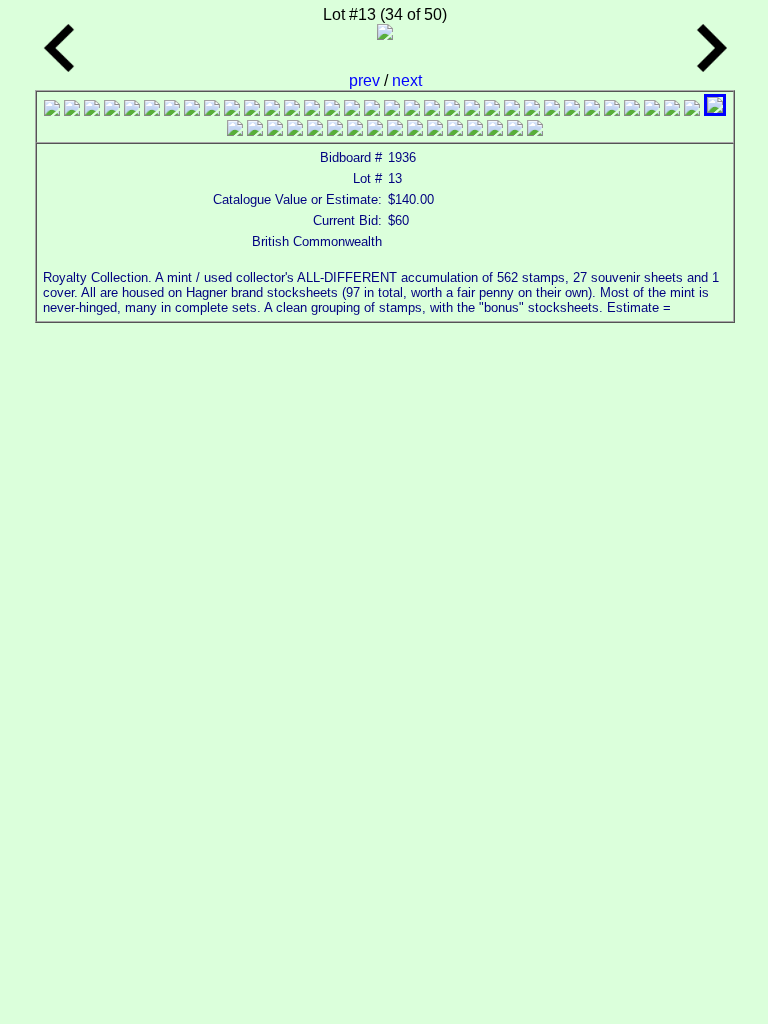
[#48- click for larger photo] (495, 130)
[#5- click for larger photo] (132, 110)
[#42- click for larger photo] (375, 130)
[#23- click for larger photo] (492, 110)
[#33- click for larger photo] (692, 110)
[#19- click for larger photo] (412, 110)
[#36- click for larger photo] (255, 130)
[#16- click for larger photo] (352, 110)
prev (366, 80)
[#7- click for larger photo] (172, 110)
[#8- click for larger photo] (192, 110)
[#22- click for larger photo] (472, 110)
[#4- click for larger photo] (112, 110)
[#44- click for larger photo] (415, 130)
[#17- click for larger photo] (372, 110)
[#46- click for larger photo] (455, 130)
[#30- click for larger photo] (632, 110)
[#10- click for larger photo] (232, 110)
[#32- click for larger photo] (672, 110)
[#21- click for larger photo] (452, 110)
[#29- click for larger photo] (612, 110)
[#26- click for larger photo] (552, 110)
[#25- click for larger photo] (532, 110)
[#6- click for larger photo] (152, 110)
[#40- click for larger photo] (335, 130)
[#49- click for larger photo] (515, 130)
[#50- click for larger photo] (535, 130)
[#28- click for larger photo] (592, 110)
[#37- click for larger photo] (275, 130)
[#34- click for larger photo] (715, 110)
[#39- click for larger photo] (315, 130)
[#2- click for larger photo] (72, 110)
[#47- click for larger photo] (475, 130)
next (407, 80)
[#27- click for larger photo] (572, 110)
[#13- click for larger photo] (292, 110)
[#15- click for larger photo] (332, 110)
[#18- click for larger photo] (392, 110)
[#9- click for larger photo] (212, 110)
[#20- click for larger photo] (432, 110)
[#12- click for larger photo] (272, 110)
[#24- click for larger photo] (512, 110)
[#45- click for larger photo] (435, 130)
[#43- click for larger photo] (395, 130)
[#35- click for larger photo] (235, 130)
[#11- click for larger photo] (252, 110)
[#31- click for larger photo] (652, 110)
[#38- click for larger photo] (295, 130)
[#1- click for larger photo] (52, 110)
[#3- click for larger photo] (92, 110)
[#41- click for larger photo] (355, 130)
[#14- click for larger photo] (312, 110)
